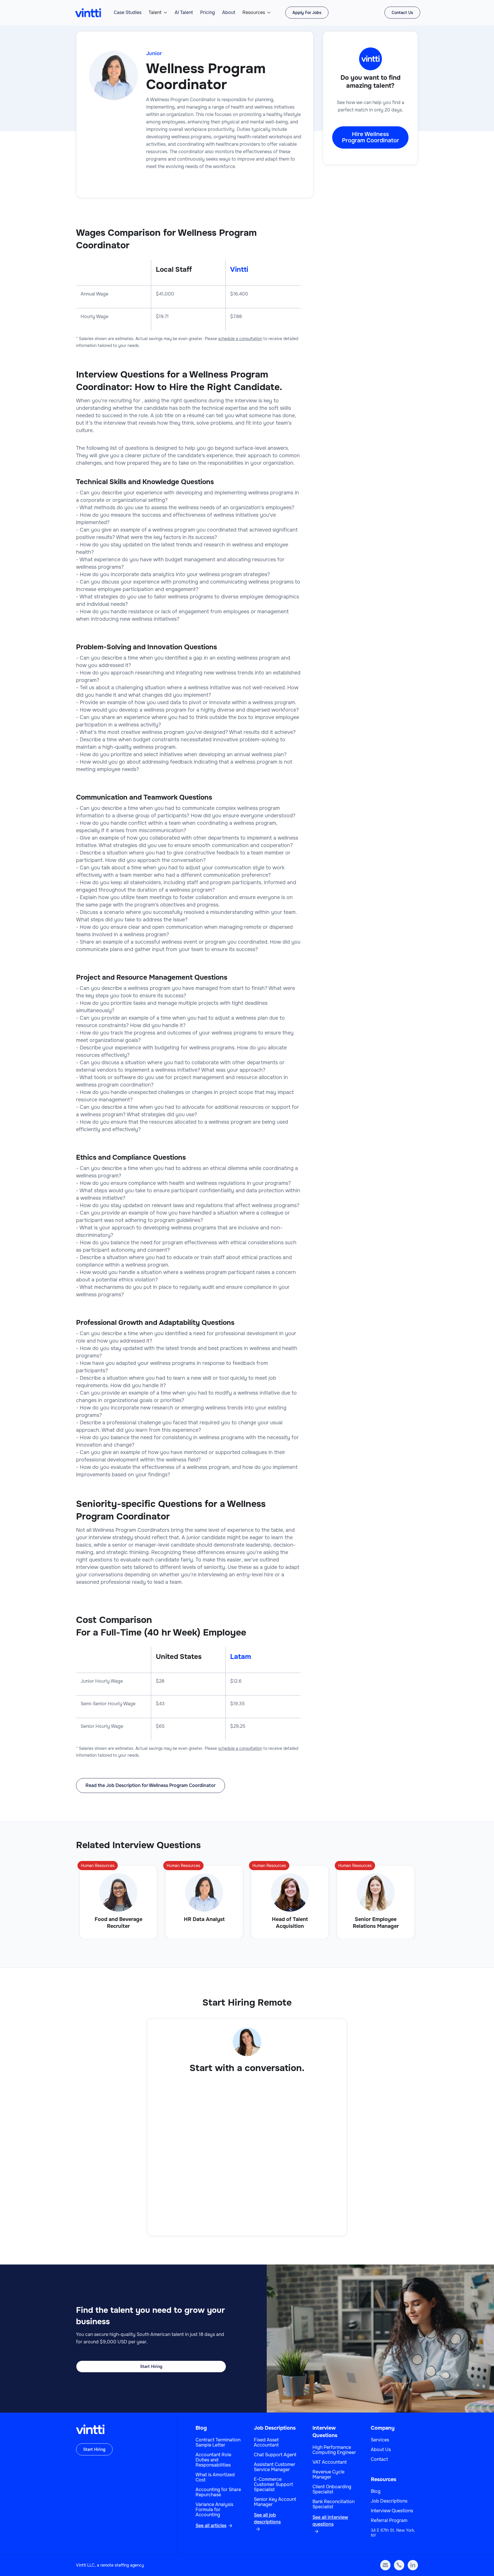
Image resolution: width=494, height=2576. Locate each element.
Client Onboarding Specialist (332, 2489)
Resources (254, 13)
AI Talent (184, 13)
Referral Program (389, 2521)
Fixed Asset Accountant (266, 2443)
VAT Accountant (330, 2462)
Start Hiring (151, 2367)
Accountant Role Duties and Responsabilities (213, 2460)
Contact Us (402, 13)
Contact (379, 2459)
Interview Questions (392, 2511)
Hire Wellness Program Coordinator (370, 137)
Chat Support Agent (275, 2455)
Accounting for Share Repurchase (218, 2492)
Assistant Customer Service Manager (275, 2467)
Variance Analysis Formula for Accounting (214, 2510)
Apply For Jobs (307, 13)
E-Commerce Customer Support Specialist (273, 2485)
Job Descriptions (275, 2428)
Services (380, 2440)
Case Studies (128, 13)
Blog (201, 2428)
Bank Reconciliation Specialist (333, 2504)
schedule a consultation (240, 339)
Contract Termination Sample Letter (218, 2443)
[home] (88, 13)
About (229, 13)
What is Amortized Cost (215, 2477)
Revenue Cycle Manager (328, 2475)
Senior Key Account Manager (275, 2502)
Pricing (208, 13)
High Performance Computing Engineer (334, 2450)
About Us (381, 2450)
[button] (158, 13)
